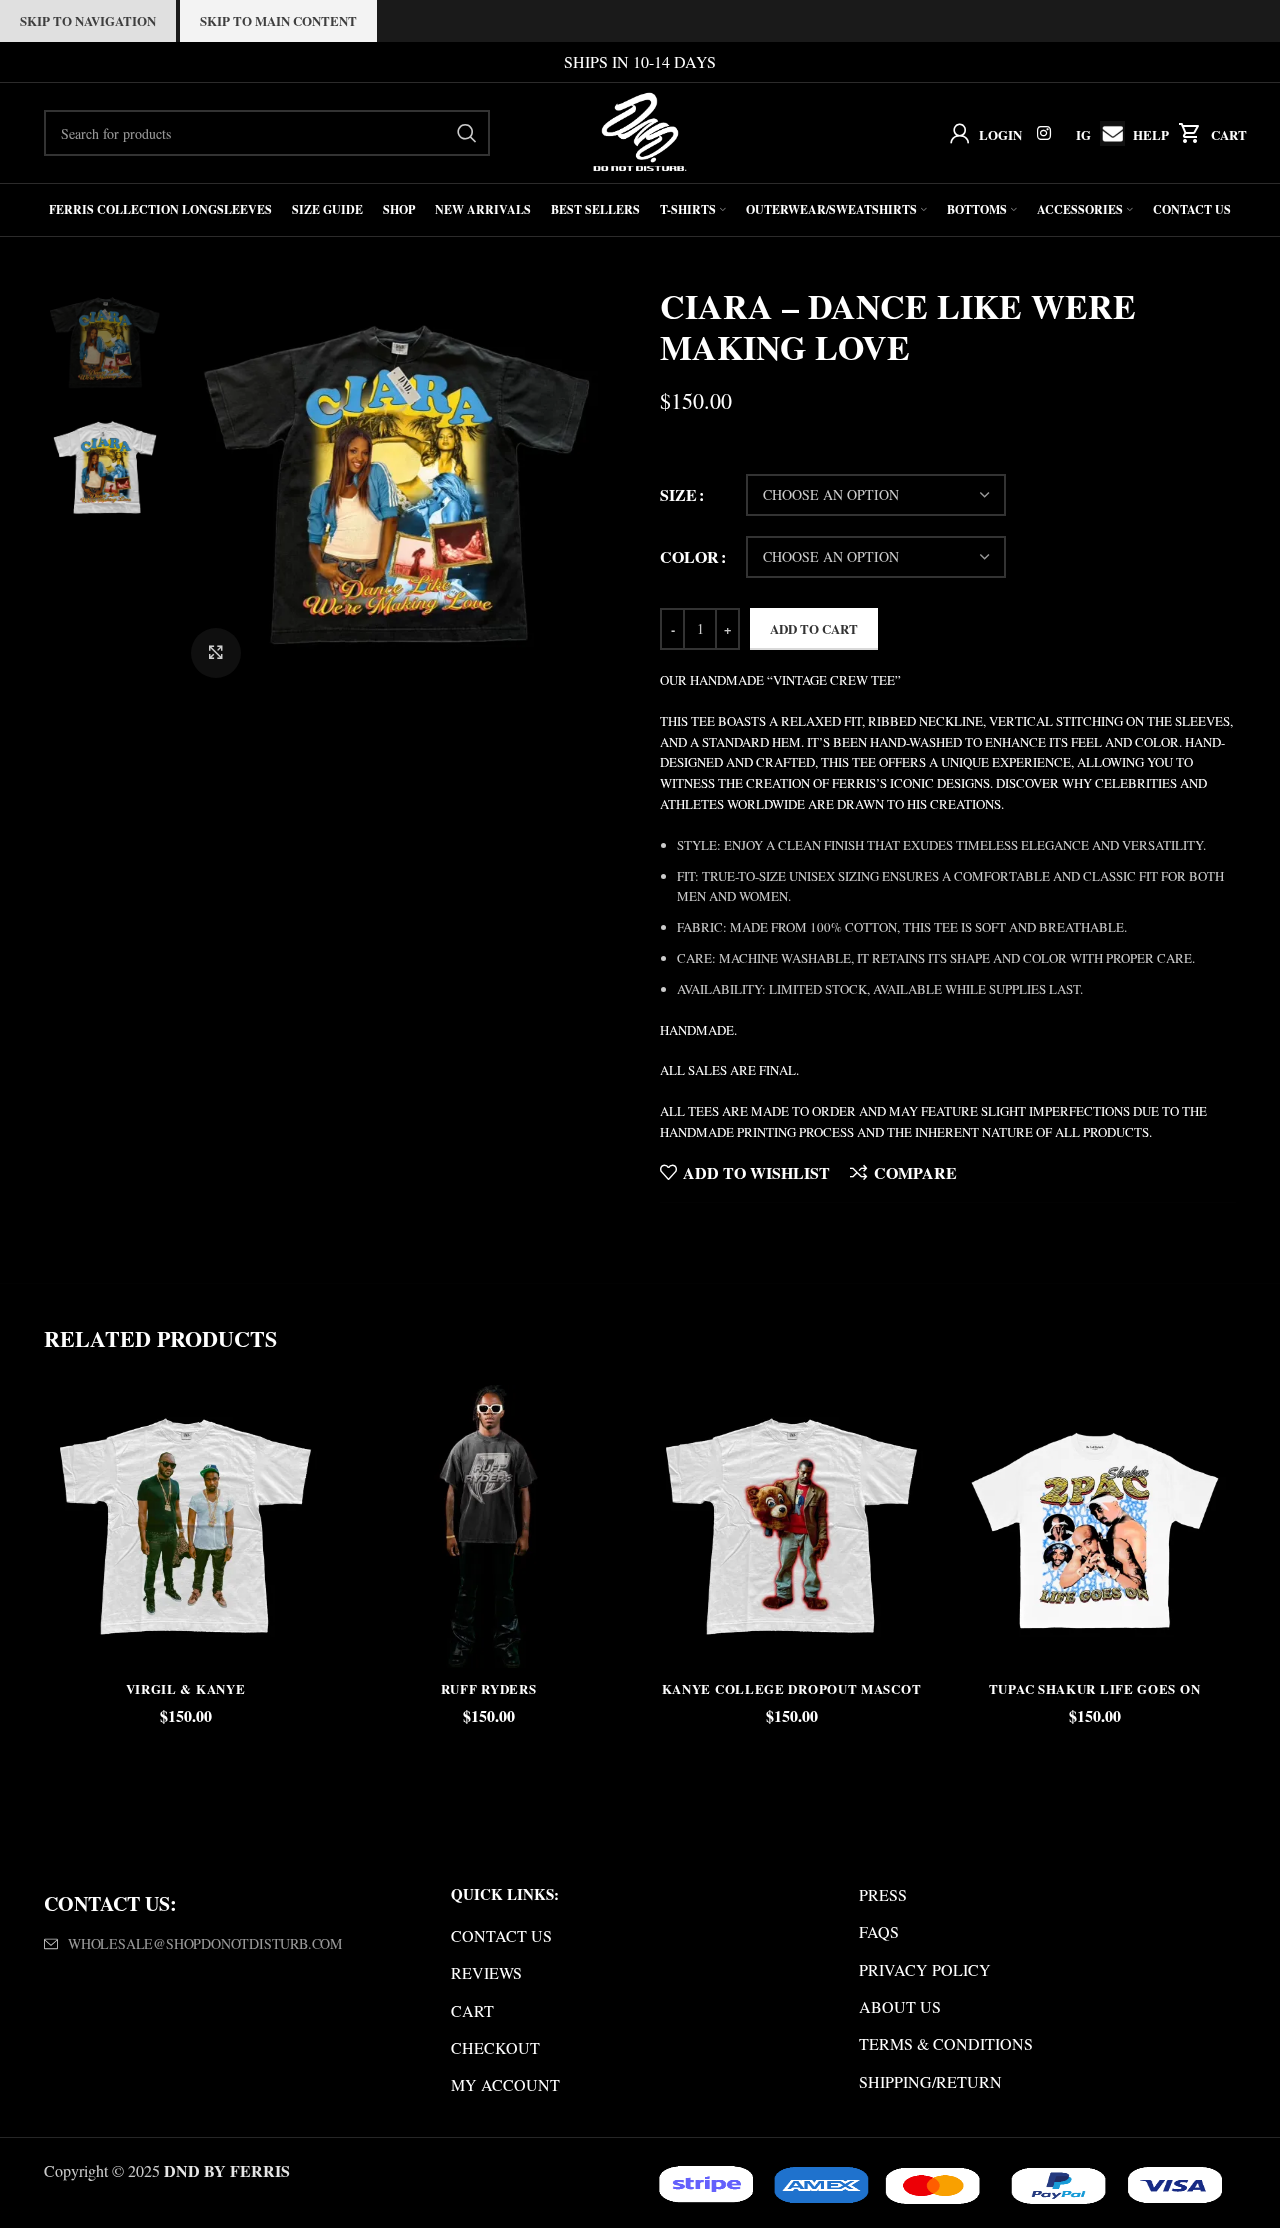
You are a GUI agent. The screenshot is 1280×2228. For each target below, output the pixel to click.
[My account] (955, 133)
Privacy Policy (925, 1969)
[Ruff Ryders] (488, 1526)
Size (678, 494)
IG (1083, 134)
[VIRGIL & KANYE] (185, 1526)
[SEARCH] (467, 133)
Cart (1229, 134)
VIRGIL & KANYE (186, 1688)
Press (883, 1894)
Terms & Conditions (946, 2043)
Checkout (495, 2047)
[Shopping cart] (1185, 133)
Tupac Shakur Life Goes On (1095, 1688)
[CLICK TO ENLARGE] (216, 653)
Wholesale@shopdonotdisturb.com (205, 1943)
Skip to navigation (88, 20)
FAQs (879, 1931)
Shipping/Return (930, 2081)
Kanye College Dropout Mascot (792, 1688)
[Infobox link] (1107, 133)
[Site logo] (640, 130)
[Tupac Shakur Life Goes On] (1094, 1526)
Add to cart (814, 628)
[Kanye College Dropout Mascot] (791, 1526)
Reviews (486, 1972)
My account (505, 2084)
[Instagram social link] (1044, 133)
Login (1000, 134)
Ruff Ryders (489, 1688)
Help (1151, 134)
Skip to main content (278, 20)
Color (689, 556)
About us (900, 2006)
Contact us (501, 1935)
